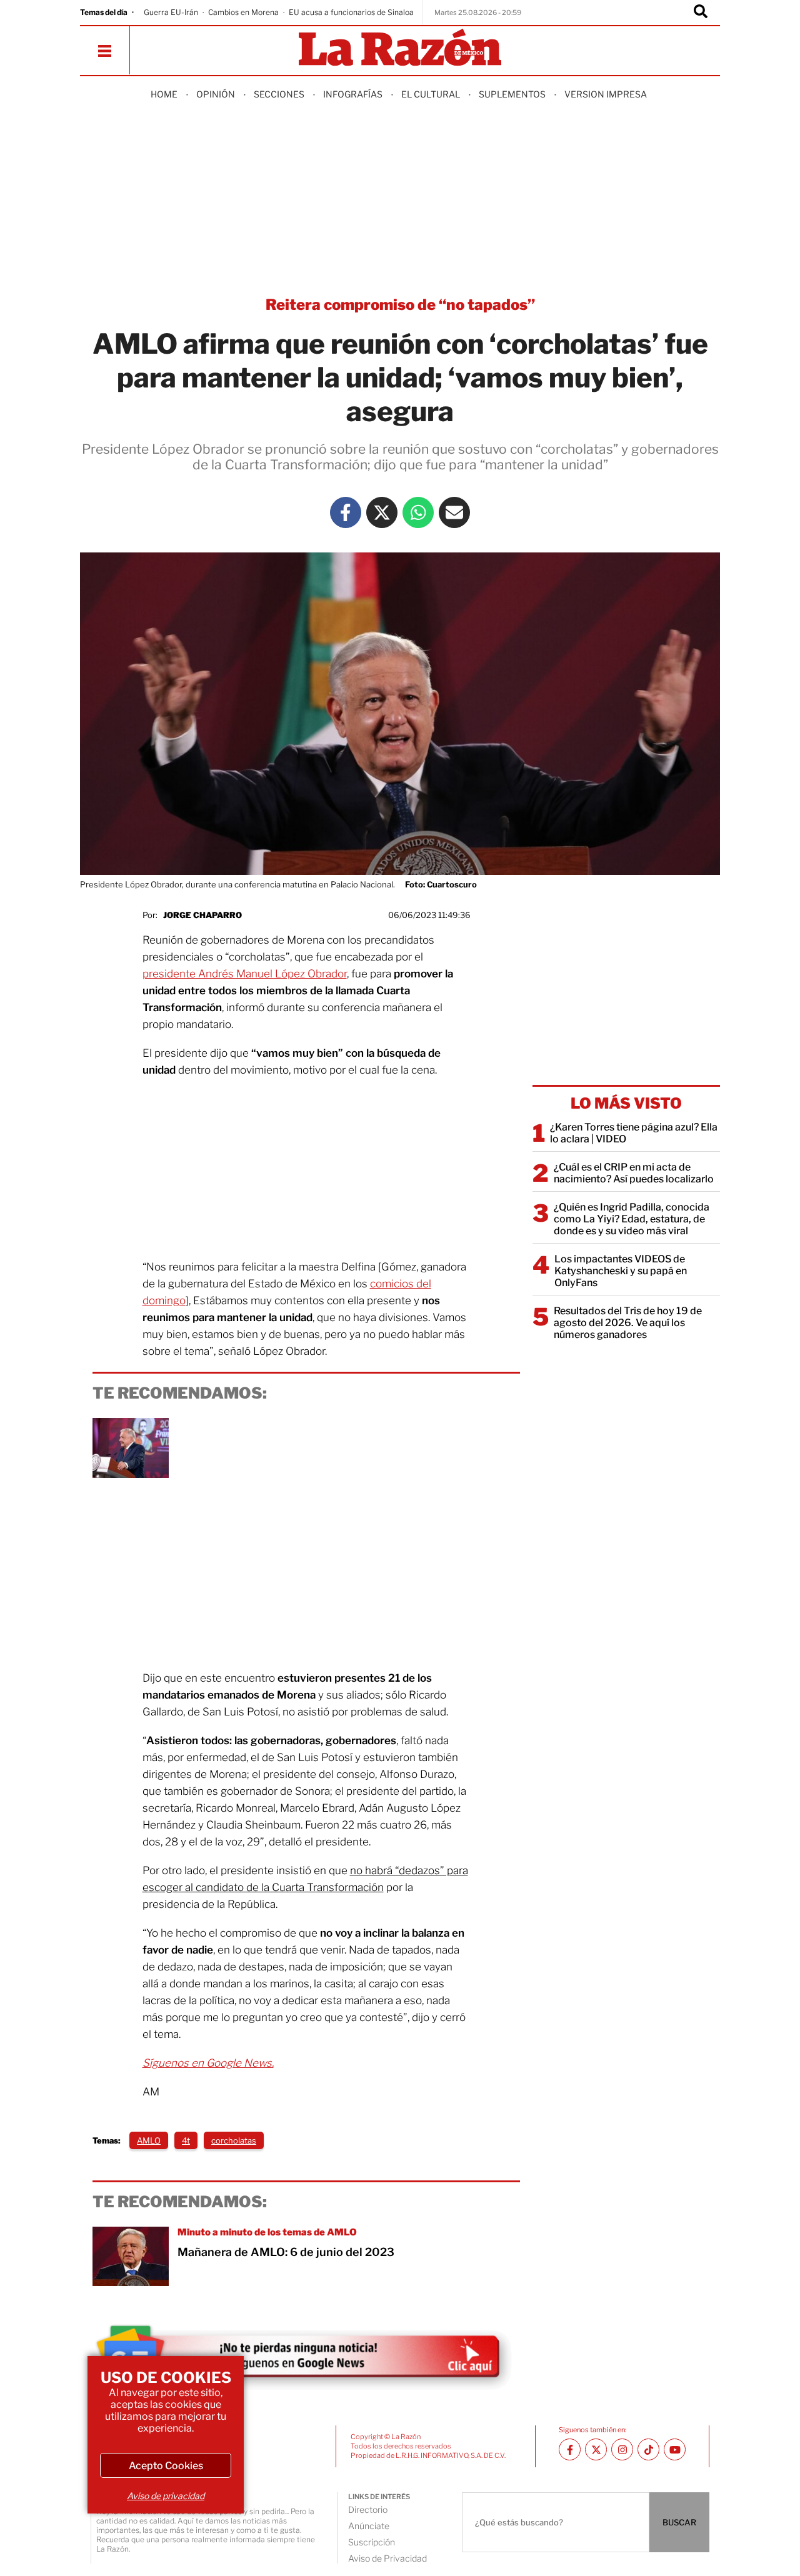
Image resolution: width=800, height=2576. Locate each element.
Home (164, 94)
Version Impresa (606, 94)
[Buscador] (701, 12)
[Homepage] (400, 48)
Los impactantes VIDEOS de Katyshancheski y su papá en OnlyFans (621, 1271)
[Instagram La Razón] (622, 2449)
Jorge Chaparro (202, 915)
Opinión (216, 94)
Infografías (353, 94)
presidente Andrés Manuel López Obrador (245, 974)
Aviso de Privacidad (387, 2558)
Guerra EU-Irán (171, 12)
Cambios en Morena (243, 12)
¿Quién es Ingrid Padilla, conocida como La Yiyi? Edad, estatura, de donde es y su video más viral (632, 1219)
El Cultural (431, 94)
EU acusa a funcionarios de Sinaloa (351, 12)
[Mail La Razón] (454, 512)
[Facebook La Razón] (346, 512)
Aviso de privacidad (166, 2496)
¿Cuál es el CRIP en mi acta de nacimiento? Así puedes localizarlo (634, 1173)
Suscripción (372, 2542)
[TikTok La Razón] (648, 2449)
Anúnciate (369, 2526)
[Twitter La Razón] (382, 512)
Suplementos (512, 94)
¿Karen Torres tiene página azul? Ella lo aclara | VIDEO (634, 1133)
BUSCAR (679, 2522)
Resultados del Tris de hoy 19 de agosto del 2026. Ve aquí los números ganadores (628, 1323)
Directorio (368, 2509)
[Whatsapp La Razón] (418, 512)
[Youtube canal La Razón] (675, 2449)
